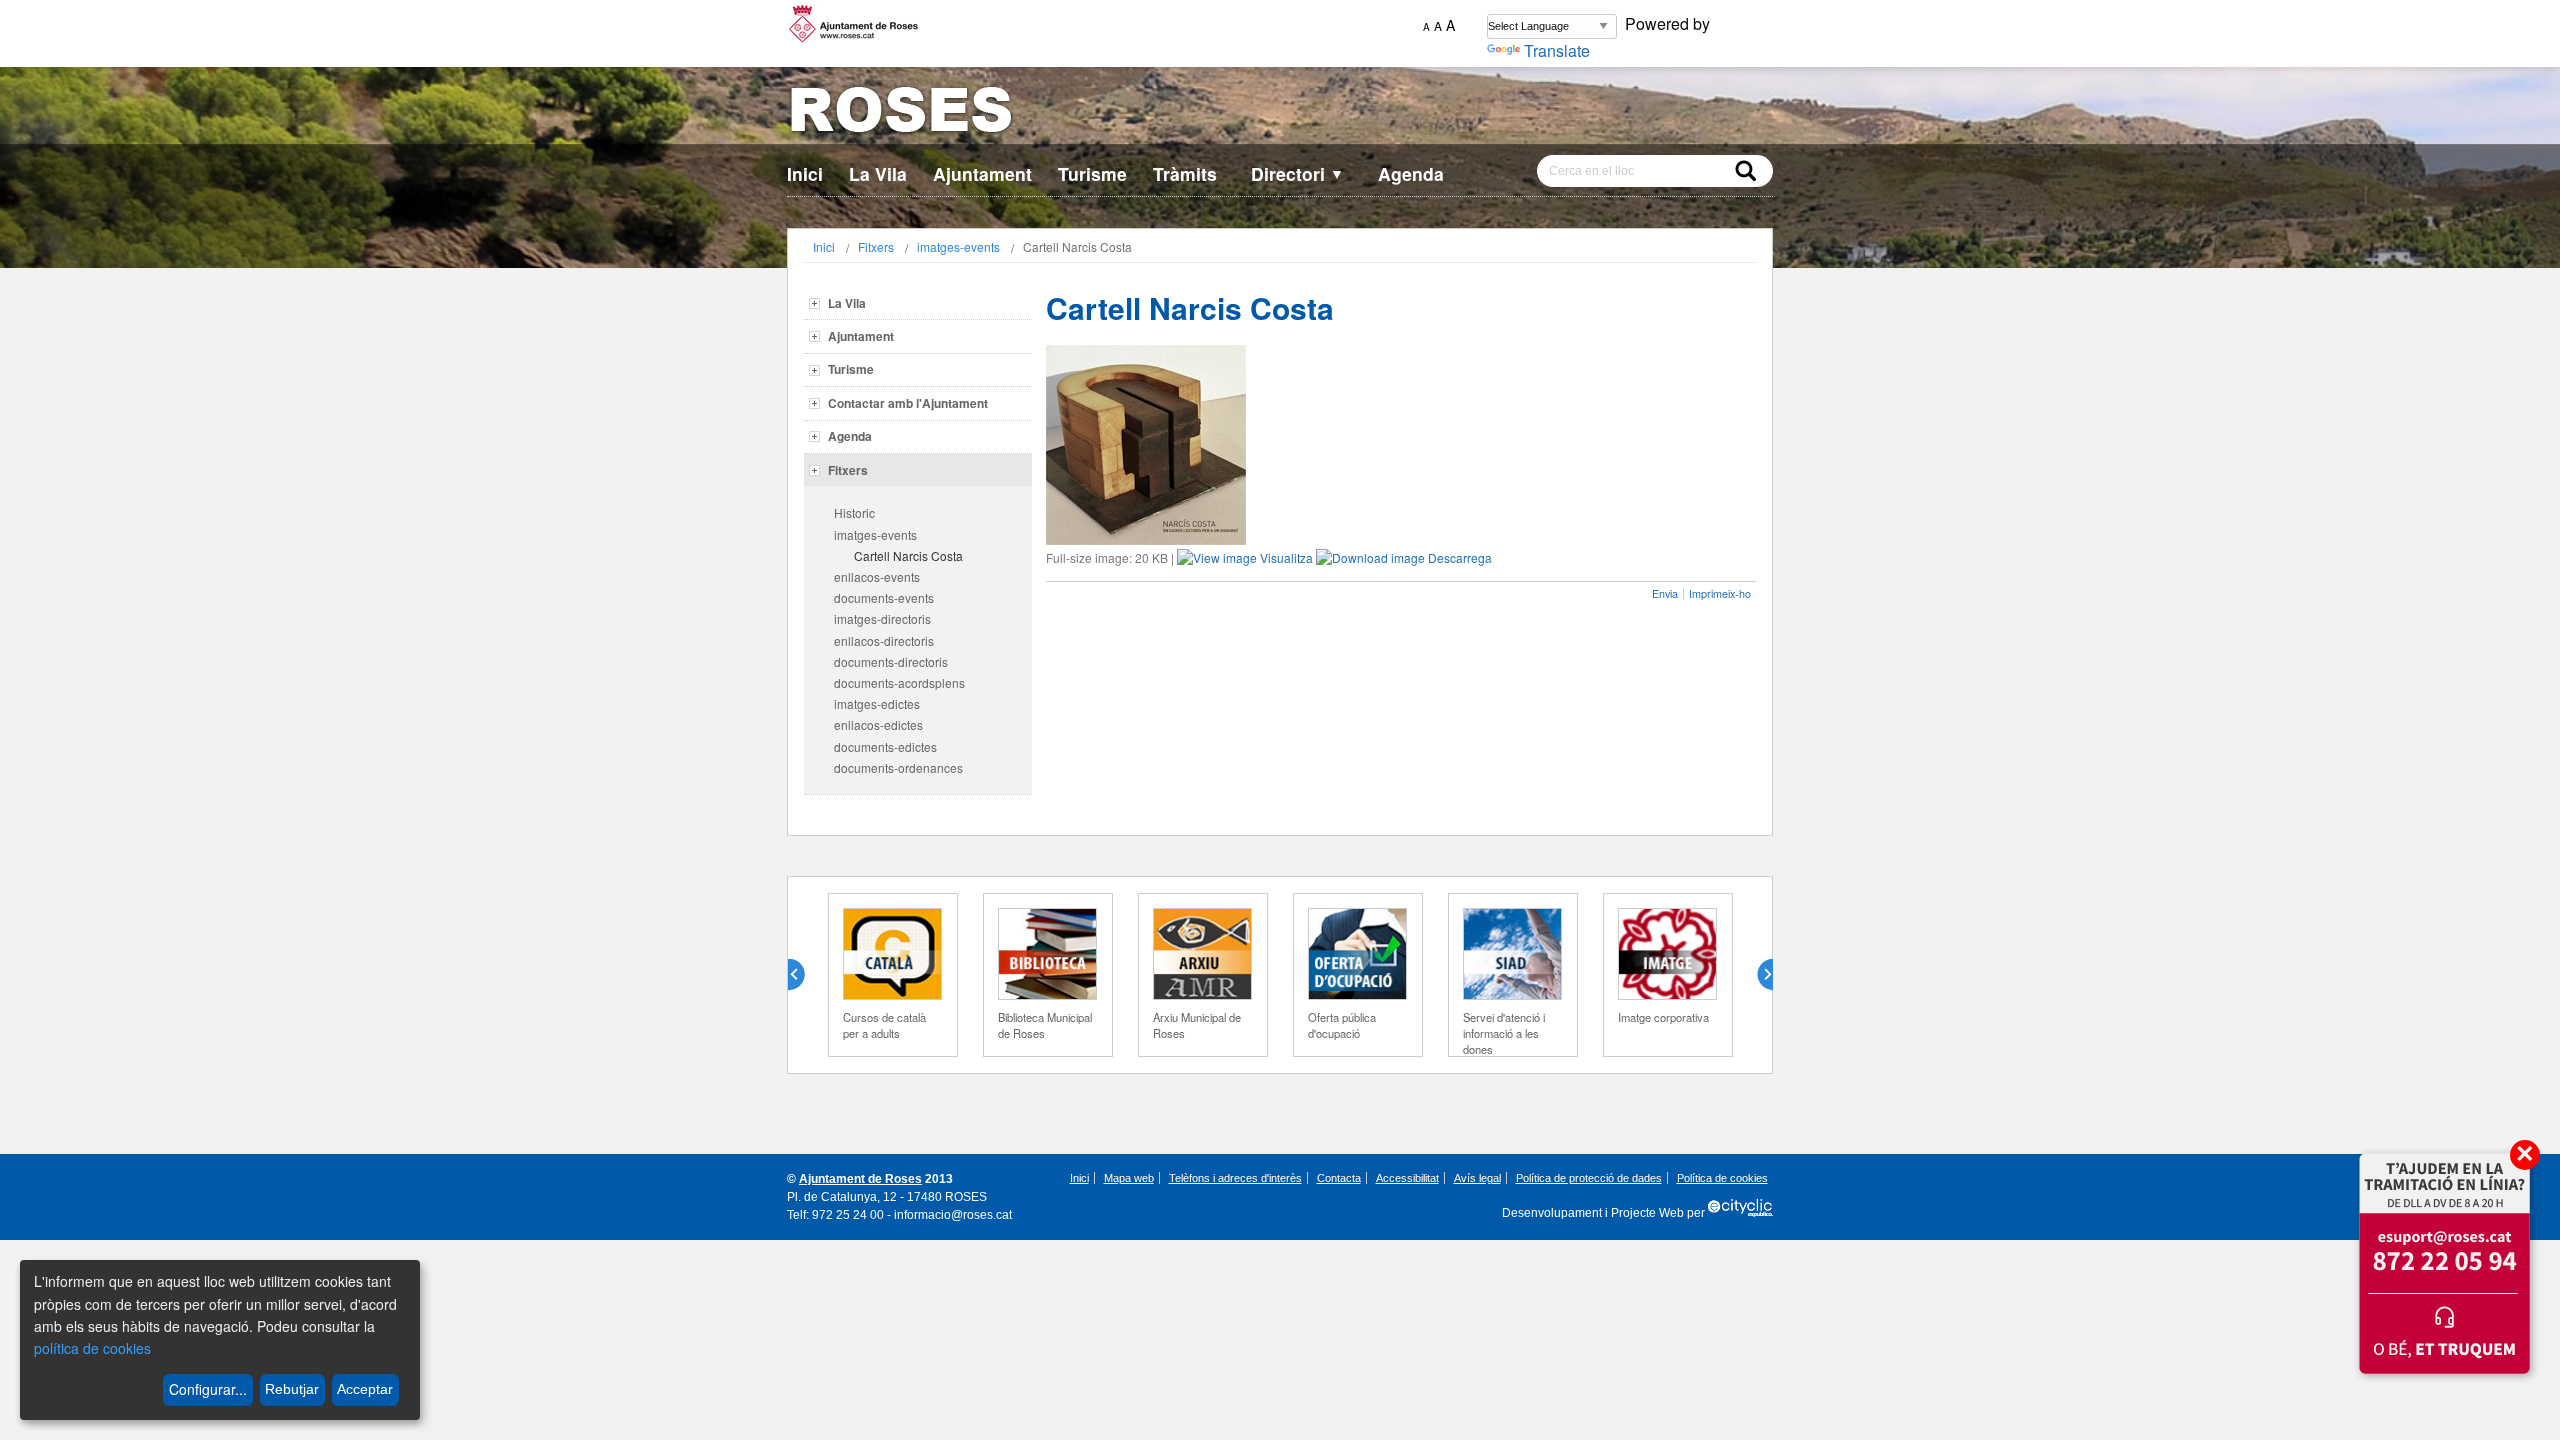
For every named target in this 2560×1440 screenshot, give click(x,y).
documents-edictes (885, 746)
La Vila (878, 173)
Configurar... (208, 1389)
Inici (805, 173)
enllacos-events (877, 576)
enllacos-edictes (878, 724)
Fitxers (876, 246)
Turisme (1092, 173)
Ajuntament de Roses (860, 1179)
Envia (1665, 593)
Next (1757, 975)
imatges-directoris (882, 618)
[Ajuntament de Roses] (1280, 113)
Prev (804, 975)
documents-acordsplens (899, 682)
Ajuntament (982, 173)
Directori (1297, 173)
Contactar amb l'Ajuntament (908, 403)
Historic (854, 512)
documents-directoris (891, 661)
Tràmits (1185, 173)
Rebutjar (292, 1389)
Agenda (1411, 173)
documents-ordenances (898, 767)
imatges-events (958, 246)
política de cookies (92, 1348)
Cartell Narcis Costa (908, 555)
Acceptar (365, 1389)
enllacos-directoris (884, 640)
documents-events (884, 597)
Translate (1557, 50)
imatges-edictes (877, 703)
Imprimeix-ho (1720, 593)
